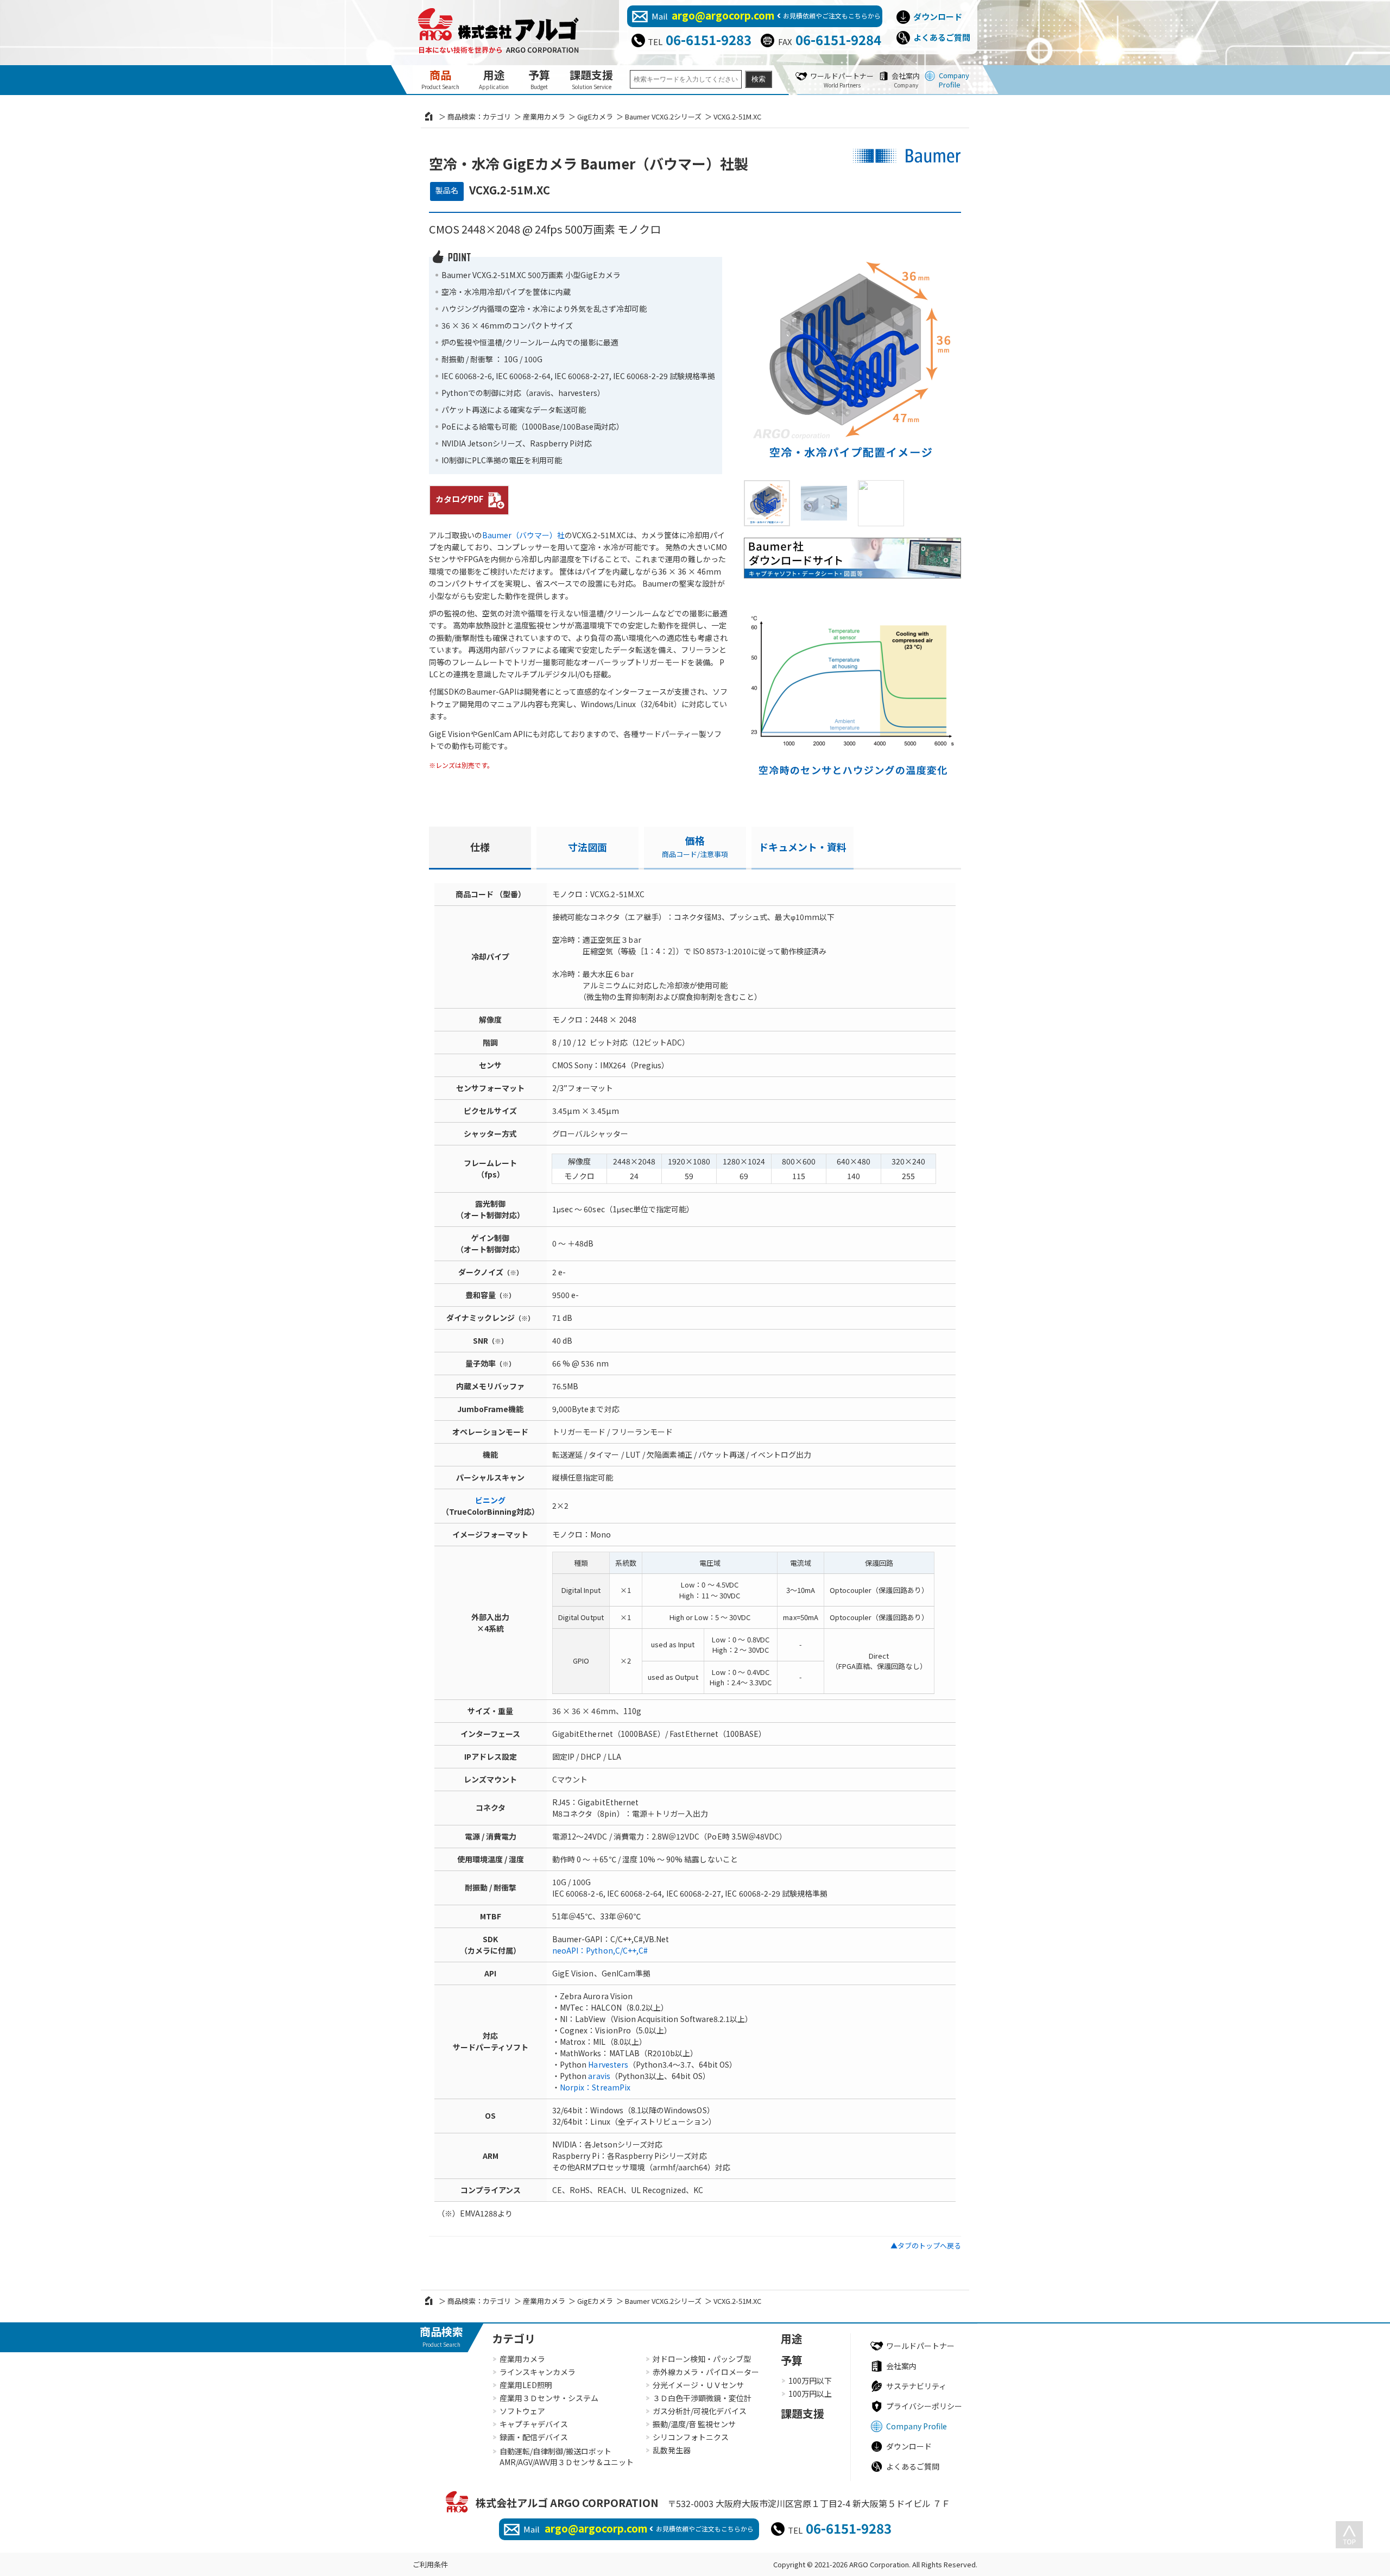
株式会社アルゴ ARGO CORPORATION (567, 2502)
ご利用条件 (430, 2564)
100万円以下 (810, 2380)
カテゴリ (514, 2338)
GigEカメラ (595, 116)
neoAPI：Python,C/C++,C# (600, 1950)
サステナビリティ (916, 2386)
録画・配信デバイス (534, 2437)
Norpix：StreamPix (595, 2087)
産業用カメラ (544, 116)
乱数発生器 (672, 2450)
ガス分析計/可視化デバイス (700, 2411)
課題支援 (591, 79)
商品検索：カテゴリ (479, 116)
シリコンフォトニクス (691, 2437)
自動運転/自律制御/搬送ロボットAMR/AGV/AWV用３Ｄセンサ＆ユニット (567, 2457)
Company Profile (954, 80)
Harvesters (608, 2064)
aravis (599, 2076)
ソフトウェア (522, 2411)
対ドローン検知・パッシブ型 (702, 2359)
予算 (539, 79)
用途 (494, 79)
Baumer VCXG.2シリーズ (663, 116)
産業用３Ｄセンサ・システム (549, 2398)
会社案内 (906, 80)
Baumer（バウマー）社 (523, 535)
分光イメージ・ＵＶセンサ (698, 2385)
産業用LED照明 (526, 2385)
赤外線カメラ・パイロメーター (706, 2372)
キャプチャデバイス (534, 2424)
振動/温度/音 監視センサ (694, 2424)
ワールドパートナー (842, 80)
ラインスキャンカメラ (538, 2372)
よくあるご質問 (942, 37)
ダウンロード (938, 17)
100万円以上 (810, 2394)
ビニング (490, 1500)
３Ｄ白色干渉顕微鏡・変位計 (702, 2398)
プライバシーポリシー (924, 2406)
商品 (440, 79)
